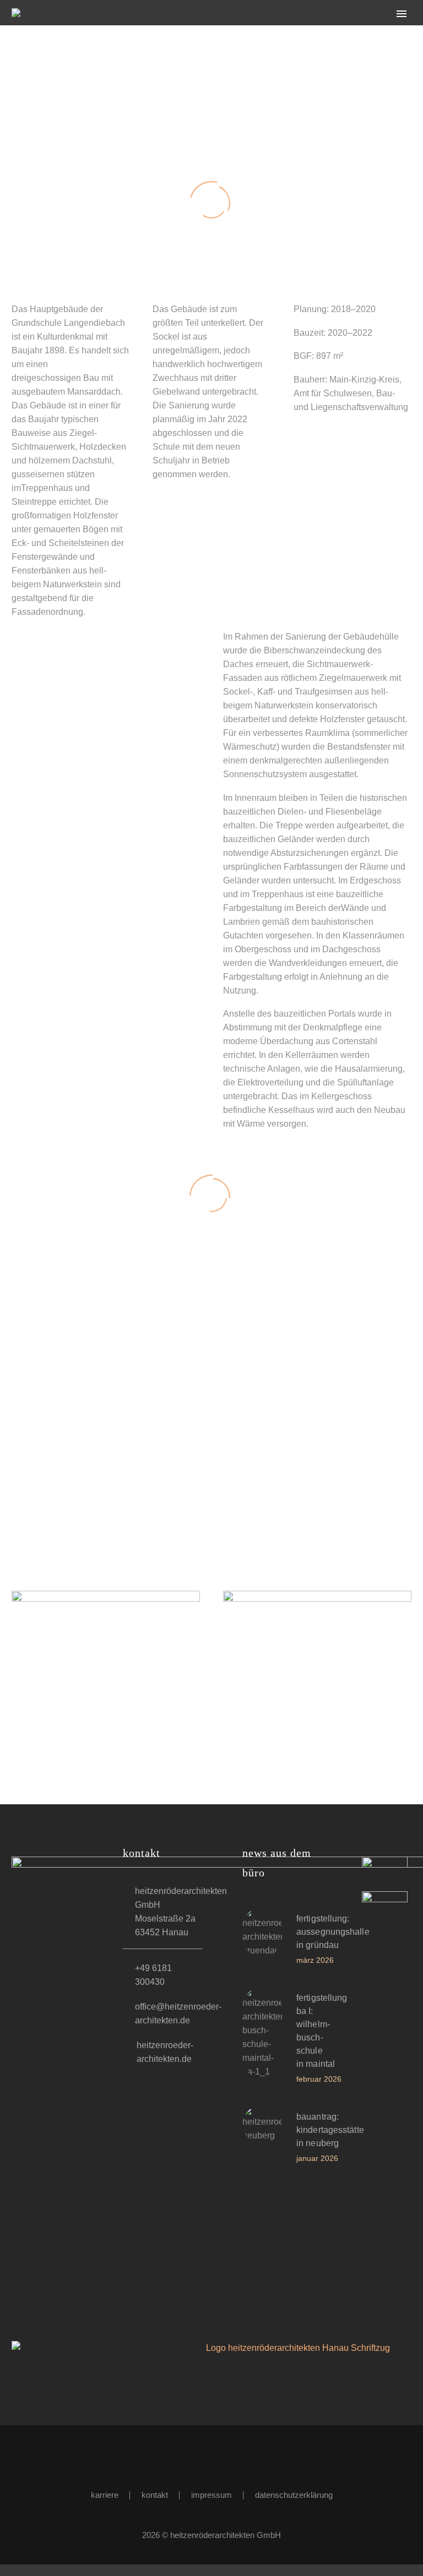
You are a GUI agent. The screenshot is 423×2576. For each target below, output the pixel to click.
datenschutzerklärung (294, 2495)
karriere (105, 2495)
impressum (211, 2495)
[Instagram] (219, 2455)
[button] (167, 1861)
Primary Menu (402, 14)
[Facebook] (204, 2455)
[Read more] (256, 1941)
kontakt (155, 2495)
